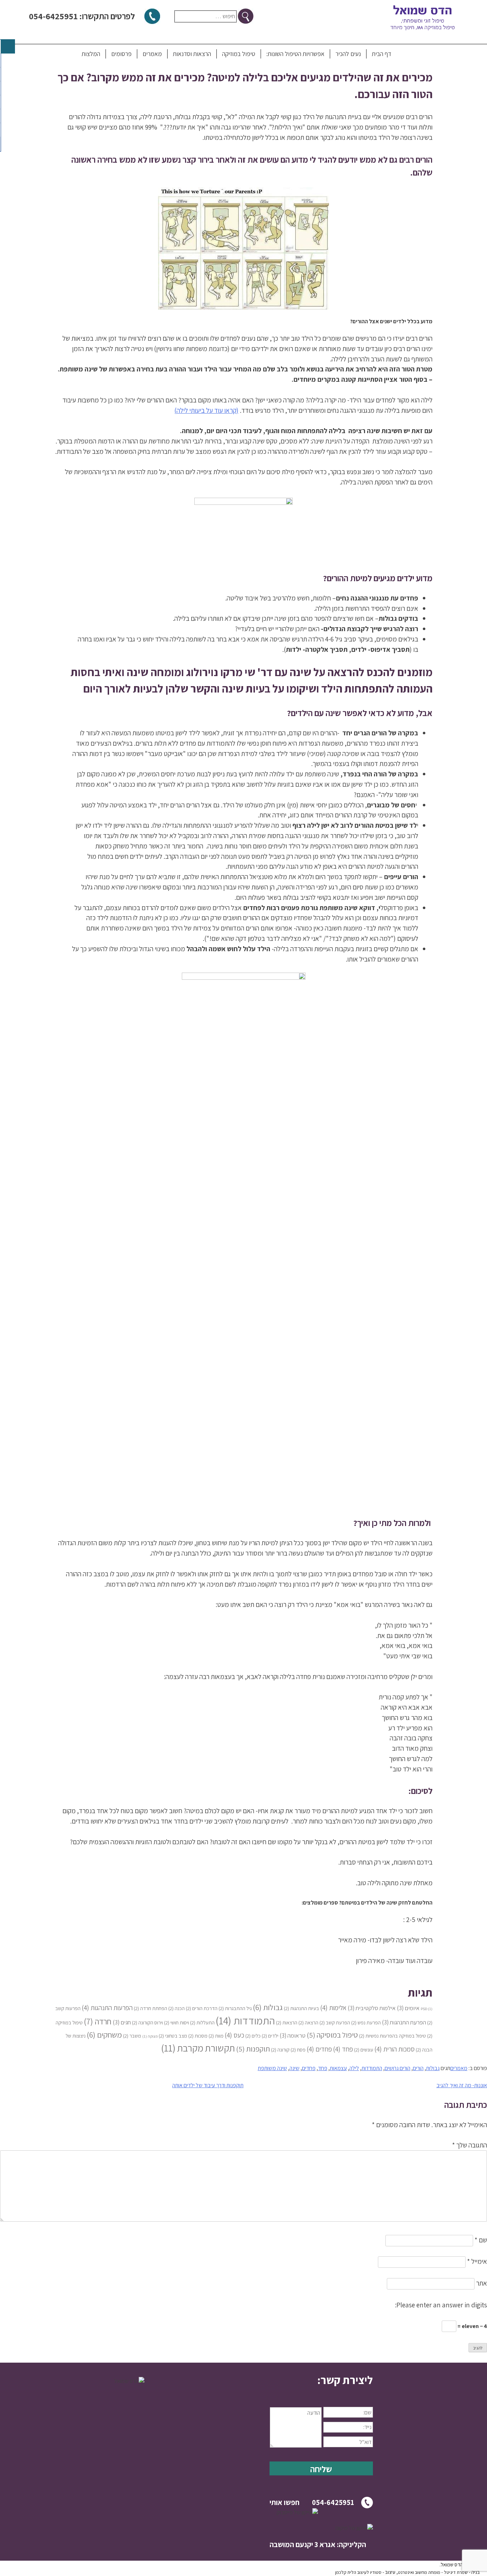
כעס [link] (234, 2035)
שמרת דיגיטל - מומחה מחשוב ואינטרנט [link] (433, 2572)
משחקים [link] (104, 2035)
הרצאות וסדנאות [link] (192, 54)
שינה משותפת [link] (272, 2068)
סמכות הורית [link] (394, 2049)
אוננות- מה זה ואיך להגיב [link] (462, 2085)
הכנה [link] (176, 2008)
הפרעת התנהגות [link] (404, 2022)
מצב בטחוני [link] (173, 2036)
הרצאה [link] (308, 2022)
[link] (321, 2380)
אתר (481, 2283)
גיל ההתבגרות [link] (235, 2008)
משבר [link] (132, 2036)
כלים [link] (253, 2036)
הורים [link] (418, 2068)
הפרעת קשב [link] (335, 2022)
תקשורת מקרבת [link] (198, 2048)
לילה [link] (354, 2068)
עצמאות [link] (338, 2068)
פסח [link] (298, 2050)
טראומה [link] (293, 2035)
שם (481, 2240)
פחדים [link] (319, 2049)
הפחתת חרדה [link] (150, 2008)
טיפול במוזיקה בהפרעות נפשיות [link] (393, 2036)
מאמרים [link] (152, 54)
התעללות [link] (202, 2022)
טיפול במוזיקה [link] (239, 54)
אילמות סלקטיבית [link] (372, 2008)
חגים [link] (122, 2022)
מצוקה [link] (150, 2036)
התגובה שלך (470, 2145)
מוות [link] (216, 2036)
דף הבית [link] (381, 54)
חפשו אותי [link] (284, 2502)
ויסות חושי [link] (176, 2022)
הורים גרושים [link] (398, 2068)
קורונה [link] (280, 2050)
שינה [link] (294, 2068)
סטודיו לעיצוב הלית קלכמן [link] (358, 2572)
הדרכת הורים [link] (202, 2008)
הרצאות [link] (287, 2022)
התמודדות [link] (245, 2020)
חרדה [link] (98, 2021)
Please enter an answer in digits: (441, 2305)
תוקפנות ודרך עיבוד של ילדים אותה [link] (208, 2085)
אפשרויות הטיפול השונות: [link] (295, 54)
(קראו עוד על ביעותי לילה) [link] (206, 410)
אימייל (477, 2261)
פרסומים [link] (121, 54)
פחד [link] (343, 2049)
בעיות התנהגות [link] (301, 2008)
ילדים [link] (270, 2036)
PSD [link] (427, 2009)
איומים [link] (408, 2008)
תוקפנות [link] (253, 2049)
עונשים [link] (364, 2050)
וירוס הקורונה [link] (147, 2022)
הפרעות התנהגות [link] (107, 2007)
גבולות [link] (268, 2007)
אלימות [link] (333, 2007)
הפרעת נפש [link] (366, 2022)
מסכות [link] (198, 2036)
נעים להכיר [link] (348, 54)
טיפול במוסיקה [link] (332, 2035)
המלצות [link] (91, 54)
